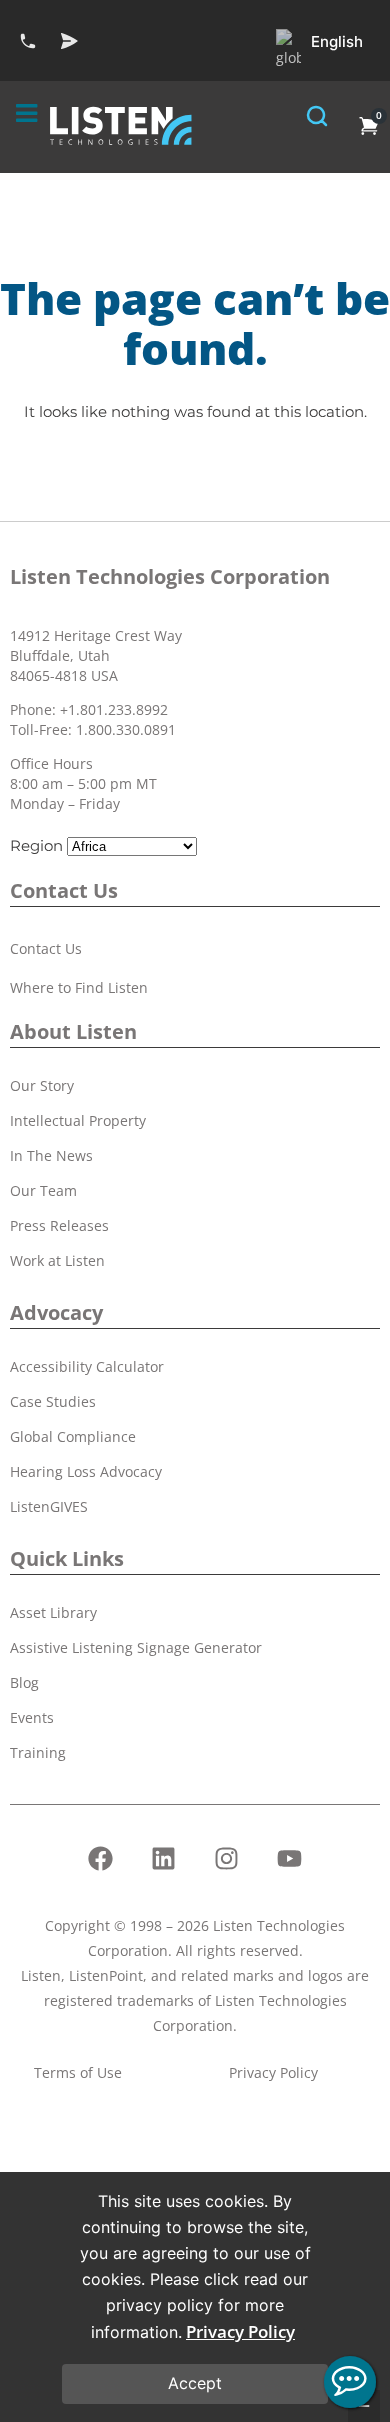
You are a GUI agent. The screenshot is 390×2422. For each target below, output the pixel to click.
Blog (24, 1682)
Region (36, 845)
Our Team (43, 1190)
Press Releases (59, 1225)
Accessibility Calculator (87, 1366)
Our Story (42, 1085)
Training (38, 1752)
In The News (51, 1155)
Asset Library (53, 1612)
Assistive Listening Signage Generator (136, 1647)
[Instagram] (227, 1859)
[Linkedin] (164, 1859)
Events (32, 1717)
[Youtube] (290, 1859)
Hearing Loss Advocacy (86, 1471)
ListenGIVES (49, 1506)
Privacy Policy (240, 2331)
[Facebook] (101, 1859)
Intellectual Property (78, 1120)
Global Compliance (73, 1436)
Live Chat (350, 2382)
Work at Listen (57, 1260)
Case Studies (53, 1401)
